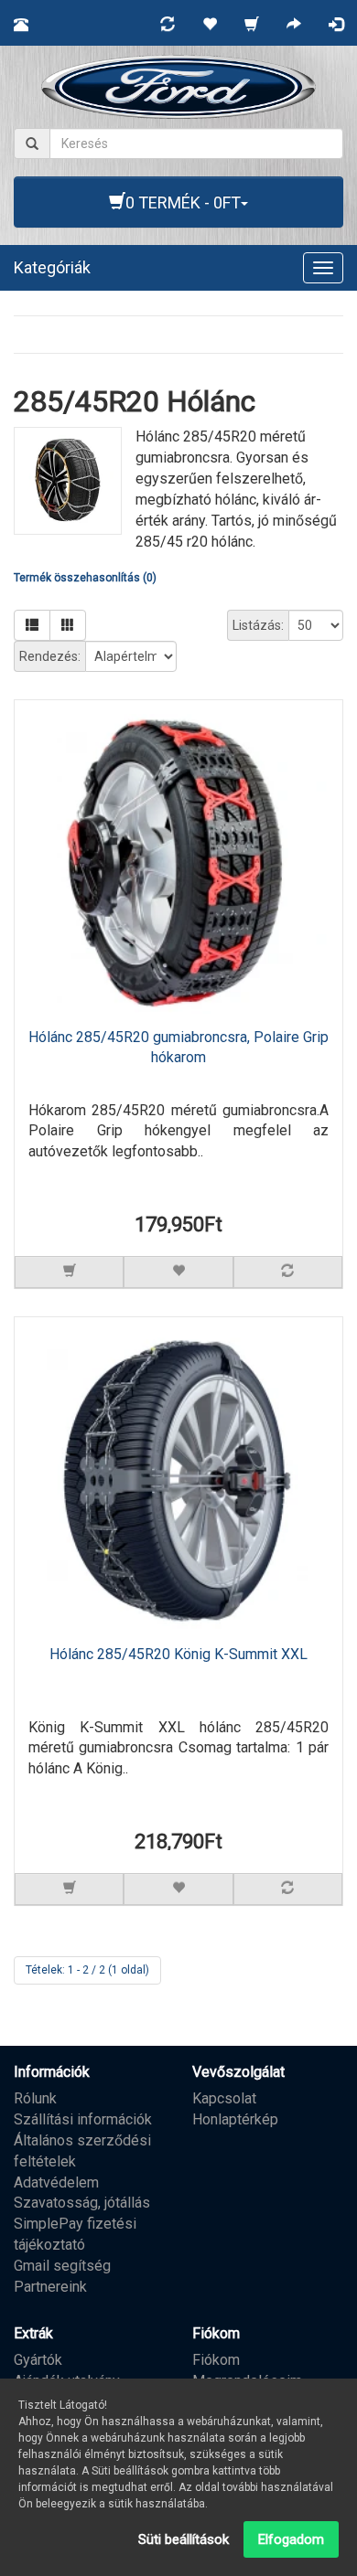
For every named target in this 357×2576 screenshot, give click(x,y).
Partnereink (50, 2287)
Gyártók (38, 2360)
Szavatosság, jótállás (82, 2203)
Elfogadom (291, 2539)
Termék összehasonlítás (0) (85, 578)
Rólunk (35, 2098)
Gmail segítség (62, 2266)
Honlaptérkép (235, 2119)
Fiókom (216, 2360)
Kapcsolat (224, 2098)
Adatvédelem (56, 2182)
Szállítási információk (83, 2119)
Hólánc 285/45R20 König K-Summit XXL (178, 1654)
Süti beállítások (184, 2539)
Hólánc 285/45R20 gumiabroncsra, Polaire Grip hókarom (178, 1048)
